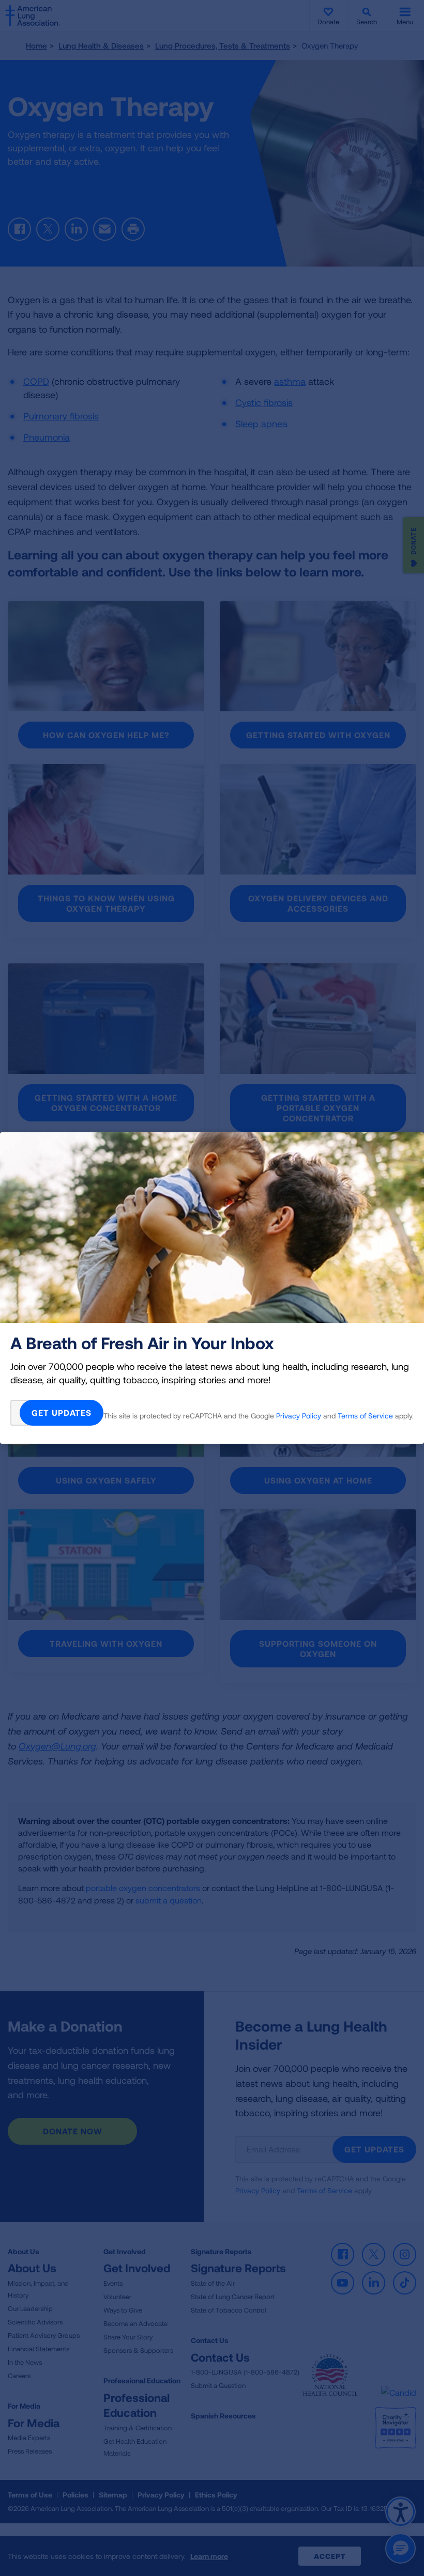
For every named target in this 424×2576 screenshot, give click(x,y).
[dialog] (212, 1288)
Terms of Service (365, 1416)
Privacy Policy (299, 1416)
